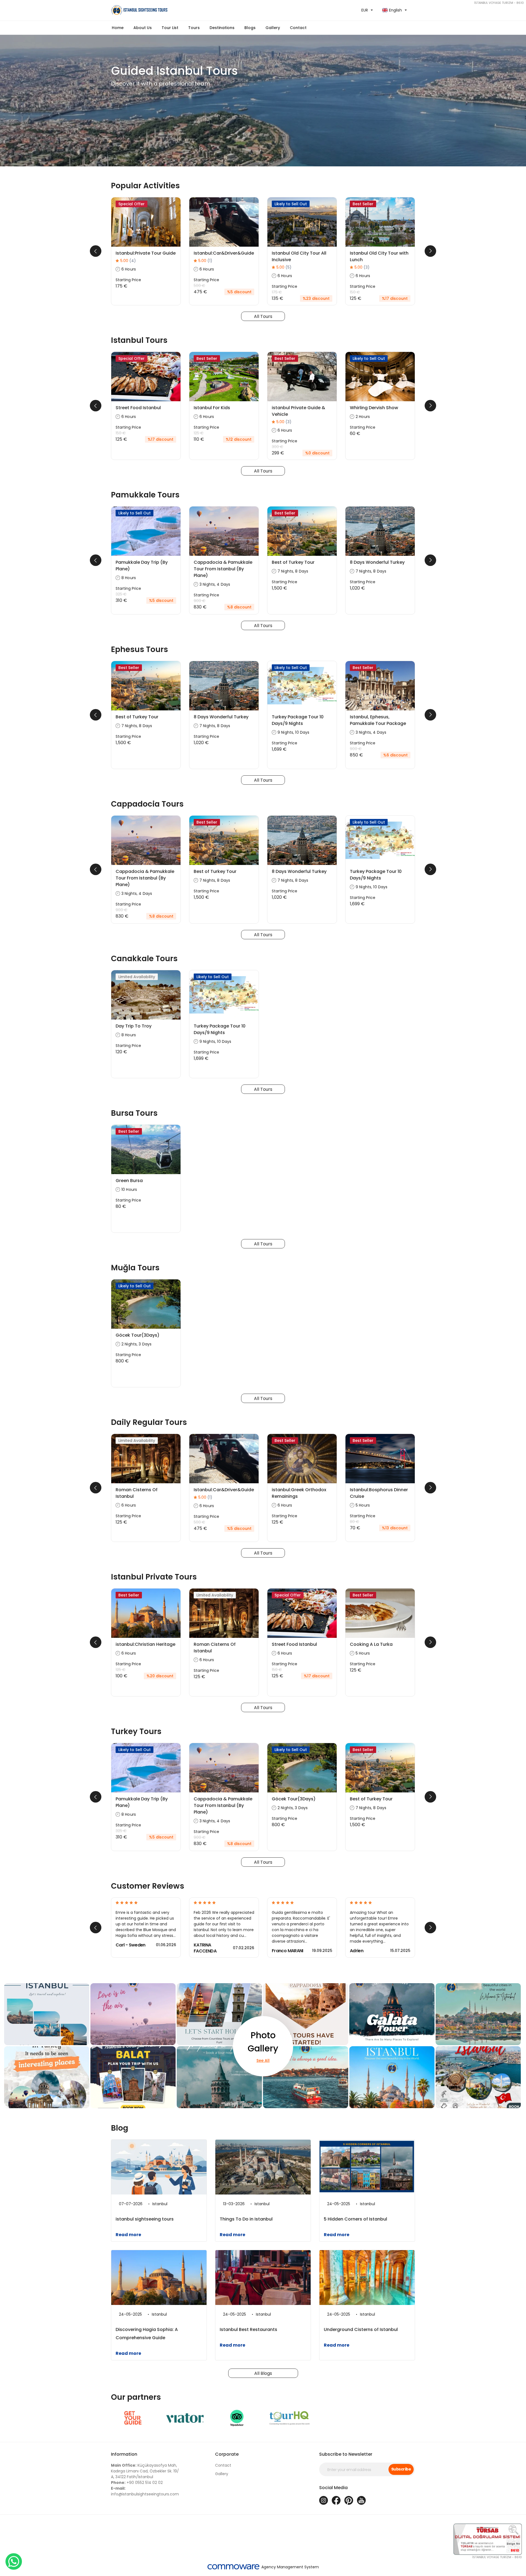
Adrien (357, 1951)
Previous (96, 251)
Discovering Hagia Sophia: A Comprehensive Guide (147, 2334)
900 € (200, 601)
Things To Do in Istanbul (246, 2219)
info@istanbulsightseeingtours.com (145, 2491)
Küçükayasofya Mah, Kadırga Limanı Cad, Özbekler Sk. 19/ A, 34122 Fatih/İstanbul (145, 2471)
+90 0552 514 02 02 (137, 2483)
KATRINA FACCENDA (205, 1948)
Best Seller (363, 204)
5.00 (128, 261)
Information (124, 2454)
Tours (194, 28)
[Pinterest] (349, 2500)
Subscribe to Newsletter (346, 2454)
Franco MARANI (288, 1951)
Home (118, 28)
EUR (365, 10)
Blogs (250, 28)
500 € (199, 286)
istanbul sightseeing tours (145, 2219)
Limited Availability (137, 977)
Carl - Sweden (131, 1945)
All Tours (263, 316)
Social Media (333, 2488)
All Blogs (263, 2373)
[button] (170, 28)
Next (430, 251)
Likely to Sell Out (291, 204)
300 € (278, 447)
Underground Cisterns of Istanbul (361, 2329)
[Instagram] (324, 2500)
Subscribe (401, 2469)
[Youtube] (361, 2500)
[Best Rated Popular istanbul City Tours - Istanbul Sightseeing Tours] (185, 10)
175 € (277, 292)
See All (263, 2060)
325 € (121, 594)
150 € (355, 292)
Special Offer (131, 204)
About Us (143, 28)
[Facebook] (336, 2500)
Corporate (227, 2454)
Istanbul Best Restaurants (248, 2329)
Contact (298, 28)
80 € (355, 1522)
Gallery (222, 2474)
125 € (199, 433)
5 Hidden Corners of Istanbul (355, 2219)
